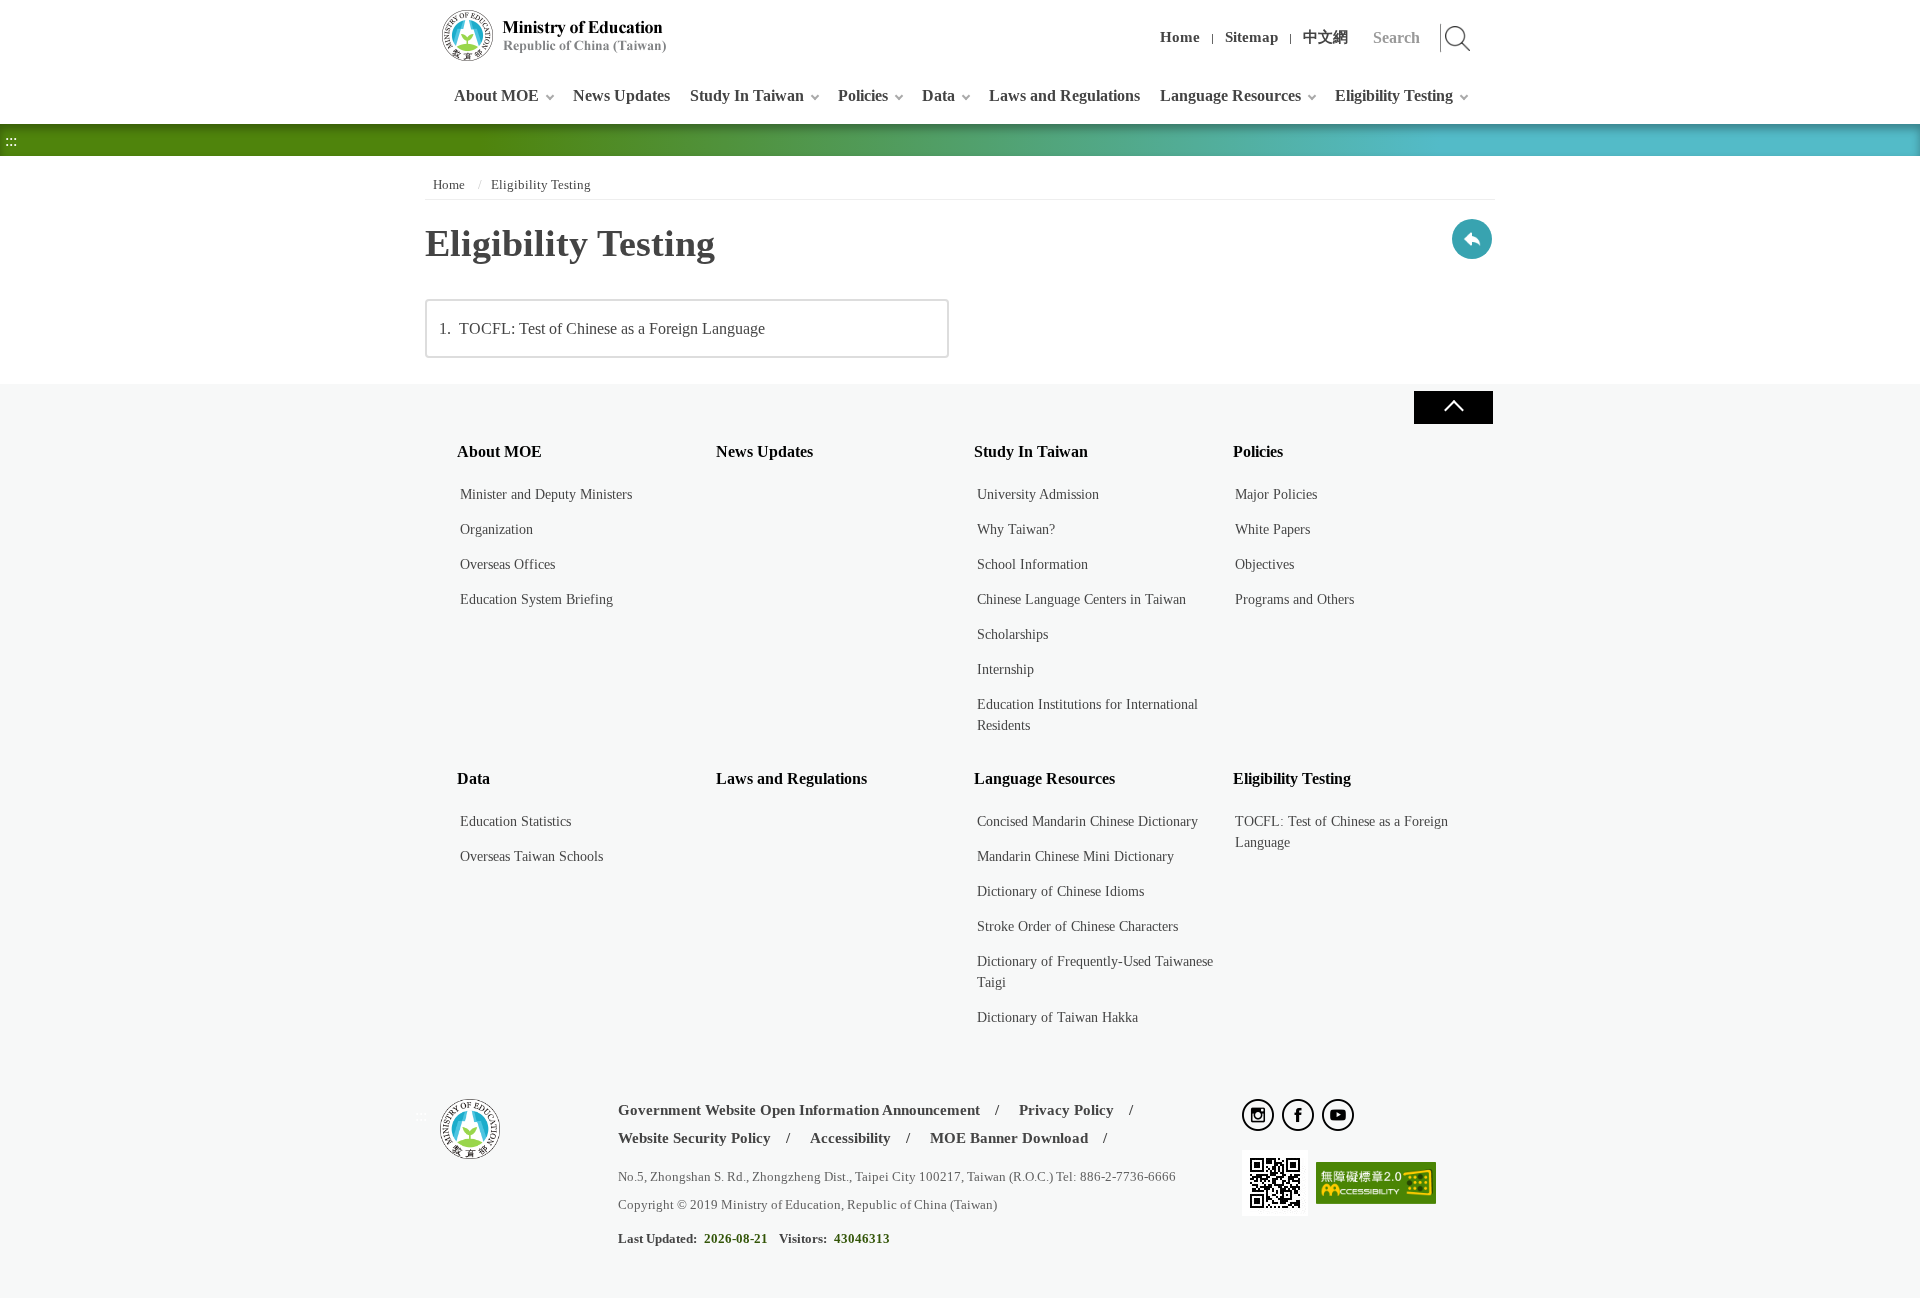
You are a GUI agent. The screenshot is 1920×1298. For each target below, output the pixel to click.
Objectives (1264, 564)
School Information (1032, 564)
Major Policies (1276, 494)
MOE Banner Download (1009, 1138)
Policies (863, 95)
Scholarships (1012, 634)
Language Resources (1230, 95)
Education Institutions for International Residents (1087, 715)
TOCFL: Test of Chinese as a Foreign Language (602, 328)
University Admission (1038, 494)
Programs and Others (1294, 599)
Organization (496, 529)
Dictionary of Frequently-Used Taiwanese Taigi (1095, 972)
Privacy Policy (1066, 1110)
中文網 (1325, 37)
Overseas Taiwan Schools (531, 856)
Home (1180, 37)
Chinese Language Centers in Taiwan (1081, 599)
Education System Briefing (536, 599)
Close (1453, 407)
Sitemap (1251, 37)
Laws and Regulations (1064, 95)
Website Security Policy (694, 1138)
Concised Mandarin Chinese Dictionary (1087, 821)
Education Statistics (515, 821)
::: (421, 24)
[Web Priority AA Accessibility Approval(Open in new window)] (1376, 1184)
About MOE (496, 95)
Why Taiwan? (1016, 529)
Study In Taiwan (747, 95)
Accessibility (850, 1138)
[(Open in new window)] (1258, 1116)
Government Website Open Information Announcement (799, 1110)
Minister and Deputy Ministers (546, 494)
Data (938, 95)
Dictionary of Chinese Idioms (1060, 891)
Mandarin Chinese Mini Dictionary (1075, 856)
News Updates (621, 95)
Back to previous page (1472, 239)
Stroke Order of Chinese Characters (1077, 926)
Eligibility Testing (1394, 95)
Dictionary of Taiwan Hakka (1057, 1017)
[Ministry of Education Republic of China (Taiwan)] (555, 35)
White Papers (1272, 529)
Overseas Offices (507, 564)
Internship (1005, 669)
